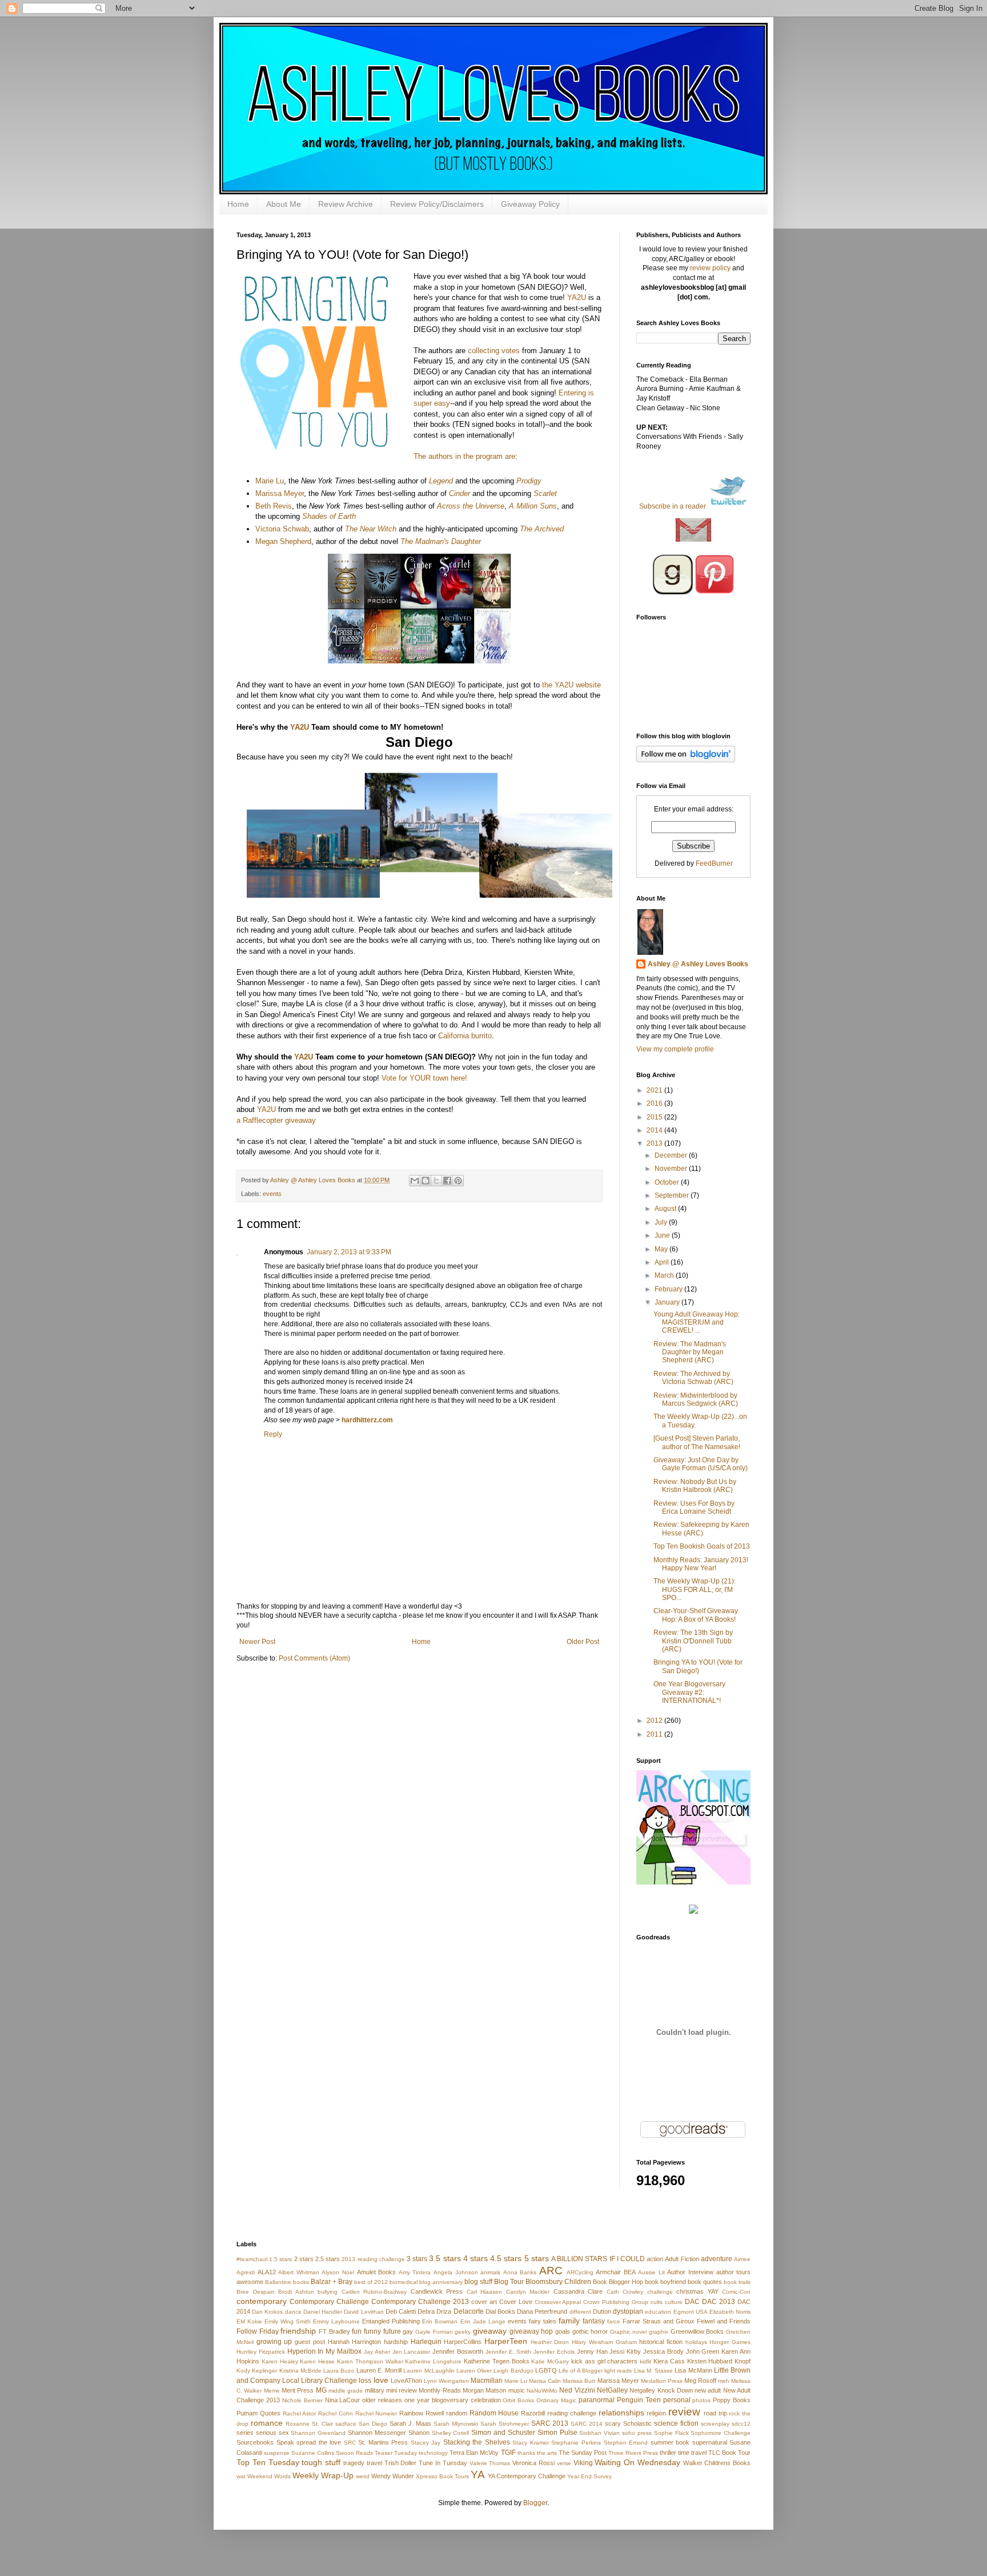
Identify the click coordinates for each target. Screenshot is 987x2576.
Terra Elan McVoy (474, 2453)
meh (724, 2381)
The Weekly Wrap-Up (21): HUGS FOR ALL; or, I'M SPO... (695, 1589)
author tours (734, 2272)
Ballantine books (287, 2282)
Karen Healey (280, 2361)
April (663, 1262)
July (662, 1222)
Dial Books (500, 2311)
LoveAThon (406, 2381)
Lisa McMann (693, 2370)
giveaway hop (531, 2331)
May (662, 1249)
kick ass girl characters (604, 2361)
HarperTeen (506, 2341)
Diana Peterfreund (542, 2311)
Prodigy (529, 481)
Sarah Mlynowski (456, 2424)
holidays (696, 2342)
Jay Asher (377, 2352)
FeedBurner (714, 863)
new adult (708, 2390)
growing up (274, 2342)
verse (564, 2463)
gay (408, 2331)
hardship (396, 2342)
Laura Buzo (339, 2371)
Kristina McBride (300, 2371)
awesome (250, 2282)
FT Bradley (334, 2331)
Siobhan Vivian (599, 2433)
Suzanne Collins (313, 2453)
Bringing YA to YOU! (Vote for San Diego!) (698, 1666)
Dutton (602, 2311)
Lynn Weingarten (446, 2381)
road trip (715, 2413)
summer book (670, 2442)
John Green (703, 2351)
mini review (402, 2390)
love (381, 2380)
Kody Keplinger (257, 2371)
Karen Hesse (317, 2361)
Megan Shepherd (283, 541)
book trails (737, 2282)
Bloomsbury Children (558, 2282)
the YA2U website (571, 685)
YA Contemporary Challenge (527, 2476)
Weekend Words (269, 2476)
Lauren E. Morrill (379, 2370)
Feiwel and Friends (724, 2321)
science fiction (676, 2423)
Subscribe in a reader (673, 506)
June (663, 1235)
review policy (710, 268)
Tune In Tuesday (443, 2463)
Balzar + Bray (332, 2282)
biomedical (404, 2282)
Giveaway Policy (530, 204)
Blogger (535, 2503)
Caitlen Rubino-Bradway (374, 2292)
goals (563, 2331)
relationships (621, 2413)
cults (657, 2302)
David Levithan (364, 2312)
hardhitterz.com (367, 1420)
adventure (717, 2259)
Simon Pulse (557, 2433)
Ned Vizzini (577, 2390)
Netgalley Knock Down (661, 2390)
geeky (463, 2332)
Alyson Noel (338, 2272)
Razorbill (533, 2413)
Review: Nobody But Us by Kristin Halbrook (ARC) (695, 1486)
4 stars (476, 2258)
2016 (655, 1103)
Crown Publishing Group (616, 2302)
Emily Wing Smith (288, 2321)
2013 (655, 1143)
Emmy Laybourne (336, 2321)
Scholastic (637, 2423)
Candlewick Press (437, 2291)
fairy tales (543, 2321)
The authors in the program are (464, 456)
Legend (441, 481)
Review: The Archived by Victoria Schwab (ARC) (693, 1378)
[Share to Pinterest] (458, 1181)
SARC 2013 (550, 2423)
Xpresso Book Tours (442, 2476)
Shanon (419, 2433)
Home (238, 204)
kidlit (645, 2361)
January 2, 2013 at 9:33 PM (349, 1252)
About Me (284, 204)
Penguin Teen (639, 2400)
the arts (547, 2453)
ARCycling (580, 2272)
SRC (350, 2443)
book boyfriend (665, 2282)
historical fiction (661, 2342)
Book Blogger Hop (618, 2282)
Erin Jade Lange (483, 2321)
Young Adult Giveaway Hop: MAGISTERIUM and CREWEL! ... (697, 1323)
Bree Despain (256, 2292)
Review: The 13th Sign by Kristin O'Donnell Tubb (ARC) (693, 1641)
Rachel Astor (300, 2413)
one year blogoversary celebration (453, 2400)
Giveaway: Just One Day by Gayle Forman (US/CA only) (701, 1464)
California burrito (465, 1036)
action (655, 2259)
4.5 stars (506, 2258)
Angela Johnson (456, 2272)
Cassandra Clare (578, 2291)
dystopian (628, 2311)
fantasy (594, 2321)
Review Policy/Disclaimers (437, 204)
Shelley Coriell (451, 2433)
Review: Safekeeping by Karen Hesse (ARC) (701, 1529)
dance (293, 2312)
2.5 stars (328, 2259)
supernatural (710, 2442)
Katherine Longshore (433, 2361)
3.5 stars (445, 2258)
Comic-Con (736, 2292)
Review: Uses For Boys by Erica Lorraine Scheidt (694, 1507)
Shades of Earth (329, 516)
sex (284, 2433)
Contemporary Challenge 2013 (420, 2302)
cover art (484, 2302)
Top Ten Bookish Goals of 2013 (702, 1546)
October (668, 1182)
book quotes (705, 2282)
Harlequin (426, 2342)
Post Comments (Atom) (314, 1658)
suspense (277, 2453)
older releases (382, 2400)
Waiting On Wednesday (637, 2462)
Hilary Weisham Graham (604, 2342)
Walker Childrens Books (717, 2463)
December (672, 1155)
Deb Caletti (401, 2311)
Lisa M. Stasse (654, 2371)
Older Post (583, 1642)
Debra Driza (434, 2311)
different (580, 2312)
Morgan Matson (484, 2390)
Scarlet (545, 493)
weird (363, 2476)
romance (267, 2423)
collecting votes (494, 351)
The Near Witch (371, 529)
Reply (273, 1434)
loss (365, 2381)
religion (656, 2413)
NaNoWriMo (542, 2391)
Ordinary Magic (556, 2400)
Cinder (460, 493)
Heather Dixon (550, 2342)
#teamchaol (252, 2259)
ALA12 (267, 2272)
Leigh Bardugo (513, 2371)
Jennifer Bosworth (458, 2351)
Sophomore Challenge (721, 2433)
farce (614, 2321)
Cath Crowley (625, 2292)
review (684, 2412)
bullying (328, 2292)
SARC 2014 (587, 2424)
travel (374, 2463)
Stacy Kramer (531, 2443)
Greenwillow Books (697, 2331)
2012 (655, 1721)
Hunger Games (730, 2342)
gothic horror (590, 2331)
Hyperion (302, 2351)
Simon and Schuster (503, 2433)
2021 (655, 1090)
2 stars (304, 2259)
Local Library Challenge (320, 2381)
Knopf (743, 2361)
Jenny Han (592, 2351)
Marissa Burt (579, 2381)
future (392, 2331)
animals (490, 2272)
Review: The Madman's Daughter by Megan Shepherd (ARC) (690, 1352)
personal (677, 2400)
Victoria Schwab (282, 529)
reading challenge (572, 2413)
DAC (692, 2302)
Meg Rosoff (700, 2381)
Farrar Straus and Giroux (659, 2321)
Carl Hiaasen (485, 2292)
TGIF (508, 2453)
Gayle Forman (434, 2332)
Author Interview (690, 2272)
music (517, 2390)
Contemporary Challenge (329, 2302)
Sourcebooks (255, 2442)
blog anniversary (441, 2282)
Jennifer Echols (554, 2352)
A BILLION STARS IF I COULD (598, 2259)
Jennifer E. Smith (509, 2352)
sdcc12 (741, 2424)
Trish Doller (401, 2463)
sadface (346, 2424)
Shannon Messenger (377, 2433)
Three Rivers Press (633, 2453)
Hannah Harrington (355, 2342)
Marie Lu (270, 481)
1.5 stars (280, 2259)
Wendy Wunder (393, 2476)
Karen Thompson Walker (370, 2361)
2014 (655, 1130)
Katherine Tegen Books (497, 2361)
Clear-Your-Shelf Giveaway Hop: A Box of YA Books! (696, 1615)
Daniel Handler (323, 2312)
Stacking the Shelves (477, 2442)
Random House (494, 2413)
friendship (298, 2331)
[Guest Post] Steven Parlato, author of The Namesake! (697, 1442)
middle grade (346, 2391)
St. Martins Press (383, 2442)
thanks (526, 2453)
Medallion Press (662, 2381)
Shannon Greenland (318, 2433)
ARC (551, 2271)
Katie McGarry (550, 2361)
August (666, 1209)
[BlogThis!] (426, 1181)
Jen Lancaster (412, 2352)
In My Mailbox (340, 2351)
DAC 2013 (719, 2302)
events (272, 1194)
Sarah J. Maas (410, 2423)
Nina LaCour (343, 2400)
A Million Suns (533, 506)
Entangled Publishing (391, 2321)
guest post (310, 2342)
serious (266, 2433)
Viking (583, 2463)
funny (372, 2331)
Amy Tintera (415, 2272)
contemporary (262, 2301)
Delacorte (469, 2311)
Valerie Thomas (490, 2463)
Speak (285, 2442)
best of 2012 (371, 2282)
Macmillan (487, 2381)
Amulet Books (377, 2272)
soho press (637, 2433)
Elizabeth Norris (730, 2312)
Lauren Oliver (474, 2371)
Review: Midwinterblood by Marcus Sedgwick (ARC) (696, 1399)
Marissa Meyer (280, 493)
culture (674, 2302)
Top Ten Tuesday (268, 2462)
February (669, 1289)
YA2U (577, 297)
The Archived (542, 529)
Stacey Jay (426, 2443)
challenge (660, 2292)
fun (357, 2331)
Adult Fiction (682, 2259)
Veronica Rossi (533, 2463)
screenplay (715, 2424)
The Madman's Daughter (441, 541)
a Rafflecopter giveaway (276, 1120)
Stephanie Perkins (576, 2443)
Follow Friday (258, 2331)
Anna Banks (520, 2272)
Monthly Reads (440, 2390)
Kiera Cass (669, 2361)
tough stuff (321, 2462)
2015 (655, 1117)
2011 (655, 1734)
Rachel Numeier (376, 2413)
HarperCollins (463, 2342)
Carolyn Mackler (528, 2292)
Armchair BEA (616, 2272)
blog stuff (478, 2282)
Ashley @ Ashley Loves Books (314, 1180)
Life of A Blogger (581, 2371)
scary (613, 2423)
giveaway (490, 2331)
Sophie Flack (671, 2433)
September (673, 1195)
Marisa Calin (545, 2381)
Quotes (270, 2413)
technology (433, 2453)
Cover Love (516, 2302)
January (668, 1302)
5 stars (537, 2258)
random (457, 2413)
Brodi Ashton (296, 2292)
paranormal (597, 2400)
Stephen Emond (626, 2443)
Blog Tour (509, 2282)
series (245, 2433)
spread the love (319, 2442)
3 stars (417, 2259)
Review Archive (346, 204)
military (375, 2390)
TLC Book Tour (729, 2453)
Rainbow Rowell (422, 2413)
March (665, 1275)
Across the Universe (471, 506)
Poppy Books (732, 2400)
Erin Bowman (440, 2321)
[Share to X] (436, 1181)
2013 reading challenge (373, 2259)
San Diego (373, 2424)
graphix (659, 2332)
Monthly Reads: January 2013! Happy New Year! (701, 1564)
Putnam (247, 2413)
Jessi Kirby (625, 2351)
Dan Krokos (267, 2312)
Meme (272, 2391)
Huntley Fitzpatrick (261, 2352)
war (241, 2476)
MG (321, 2390)
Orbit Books (518, 2400)
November (672, 1169)
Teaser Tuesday (396, 2453)
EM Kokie (249, 2321)
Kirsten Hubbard (710, 2361)
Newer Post (257, 1642)
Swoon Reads (354, 2453)
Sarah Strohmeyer (505, 2424)
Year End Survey (589, 2476)
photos (701, 2400)
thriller (668, 2453)
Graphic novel (629, 2332)
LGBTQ (546, 2370)
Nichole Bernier (302, 2400)
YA (478, 2475)
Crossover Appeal (558, 2302)
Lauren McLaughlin (429, 2371)
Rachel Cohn (336, 2413)
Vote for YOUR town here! (424, 1078)
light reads (618, 2371)
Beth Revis (274, 506)
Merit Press (298, 2390)
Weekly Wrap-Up (323, 2475)
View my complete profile (675, 1049)
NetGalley (612, 2390)
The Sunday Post (583, 2453)
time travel (692, 2453)
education (658, 2312)
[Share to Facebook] (447, 1181)
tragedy (354, 2463)
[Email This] (415, 1181)
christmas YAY (697, 2291)
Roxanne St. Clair (309, 2424)
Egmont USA (691, 2312)
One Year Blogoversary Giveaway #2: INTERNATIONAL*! (689, 1692)
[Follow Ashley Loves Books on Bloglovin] (686, 760)
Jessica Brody (663, 2351)
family (569, 2321)
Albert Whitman (299, 2272)
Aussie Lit (651, 2272)
